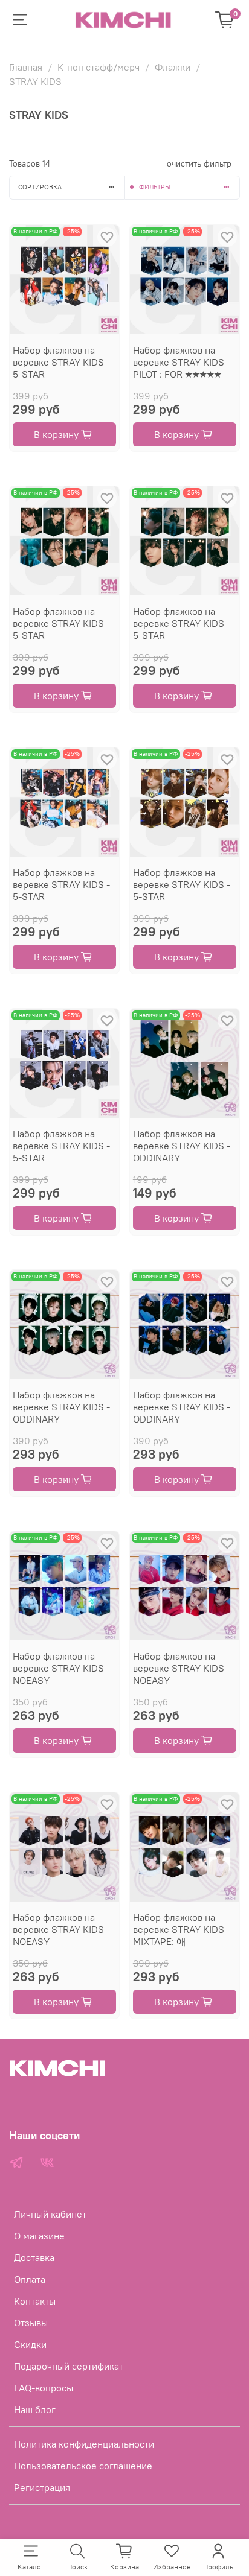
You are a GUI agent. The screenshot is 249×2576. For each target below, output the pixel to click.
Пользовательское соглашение (83, 2466)
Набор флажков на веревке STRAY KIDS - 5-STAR (61, 362)
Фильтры (155, 187)
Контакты (35, 2301)
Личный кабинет (50, 2214)
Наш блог (35, 2409)
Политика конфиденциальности (84, 2444)
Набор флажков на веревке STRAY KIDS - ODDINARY (182, 1146)
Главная (26, 67)
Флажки (173, 67)
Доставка (34, 2257)
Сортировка (40, 187)
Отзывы (31, 2323)
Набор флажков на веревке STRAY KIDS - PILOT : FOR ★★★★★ (182, 362)
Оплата (30, 2279)
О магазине (39, 2236)
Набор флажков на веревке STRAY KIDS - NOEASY (61, 1668)
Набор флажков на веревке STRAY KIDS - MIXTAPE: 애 (182, 1929)
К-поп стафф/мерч (99, 67)
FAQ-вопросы (44, 2388)
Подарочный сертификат (69, 2366)
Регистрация (42, 2487)
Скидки (30, 2344)
